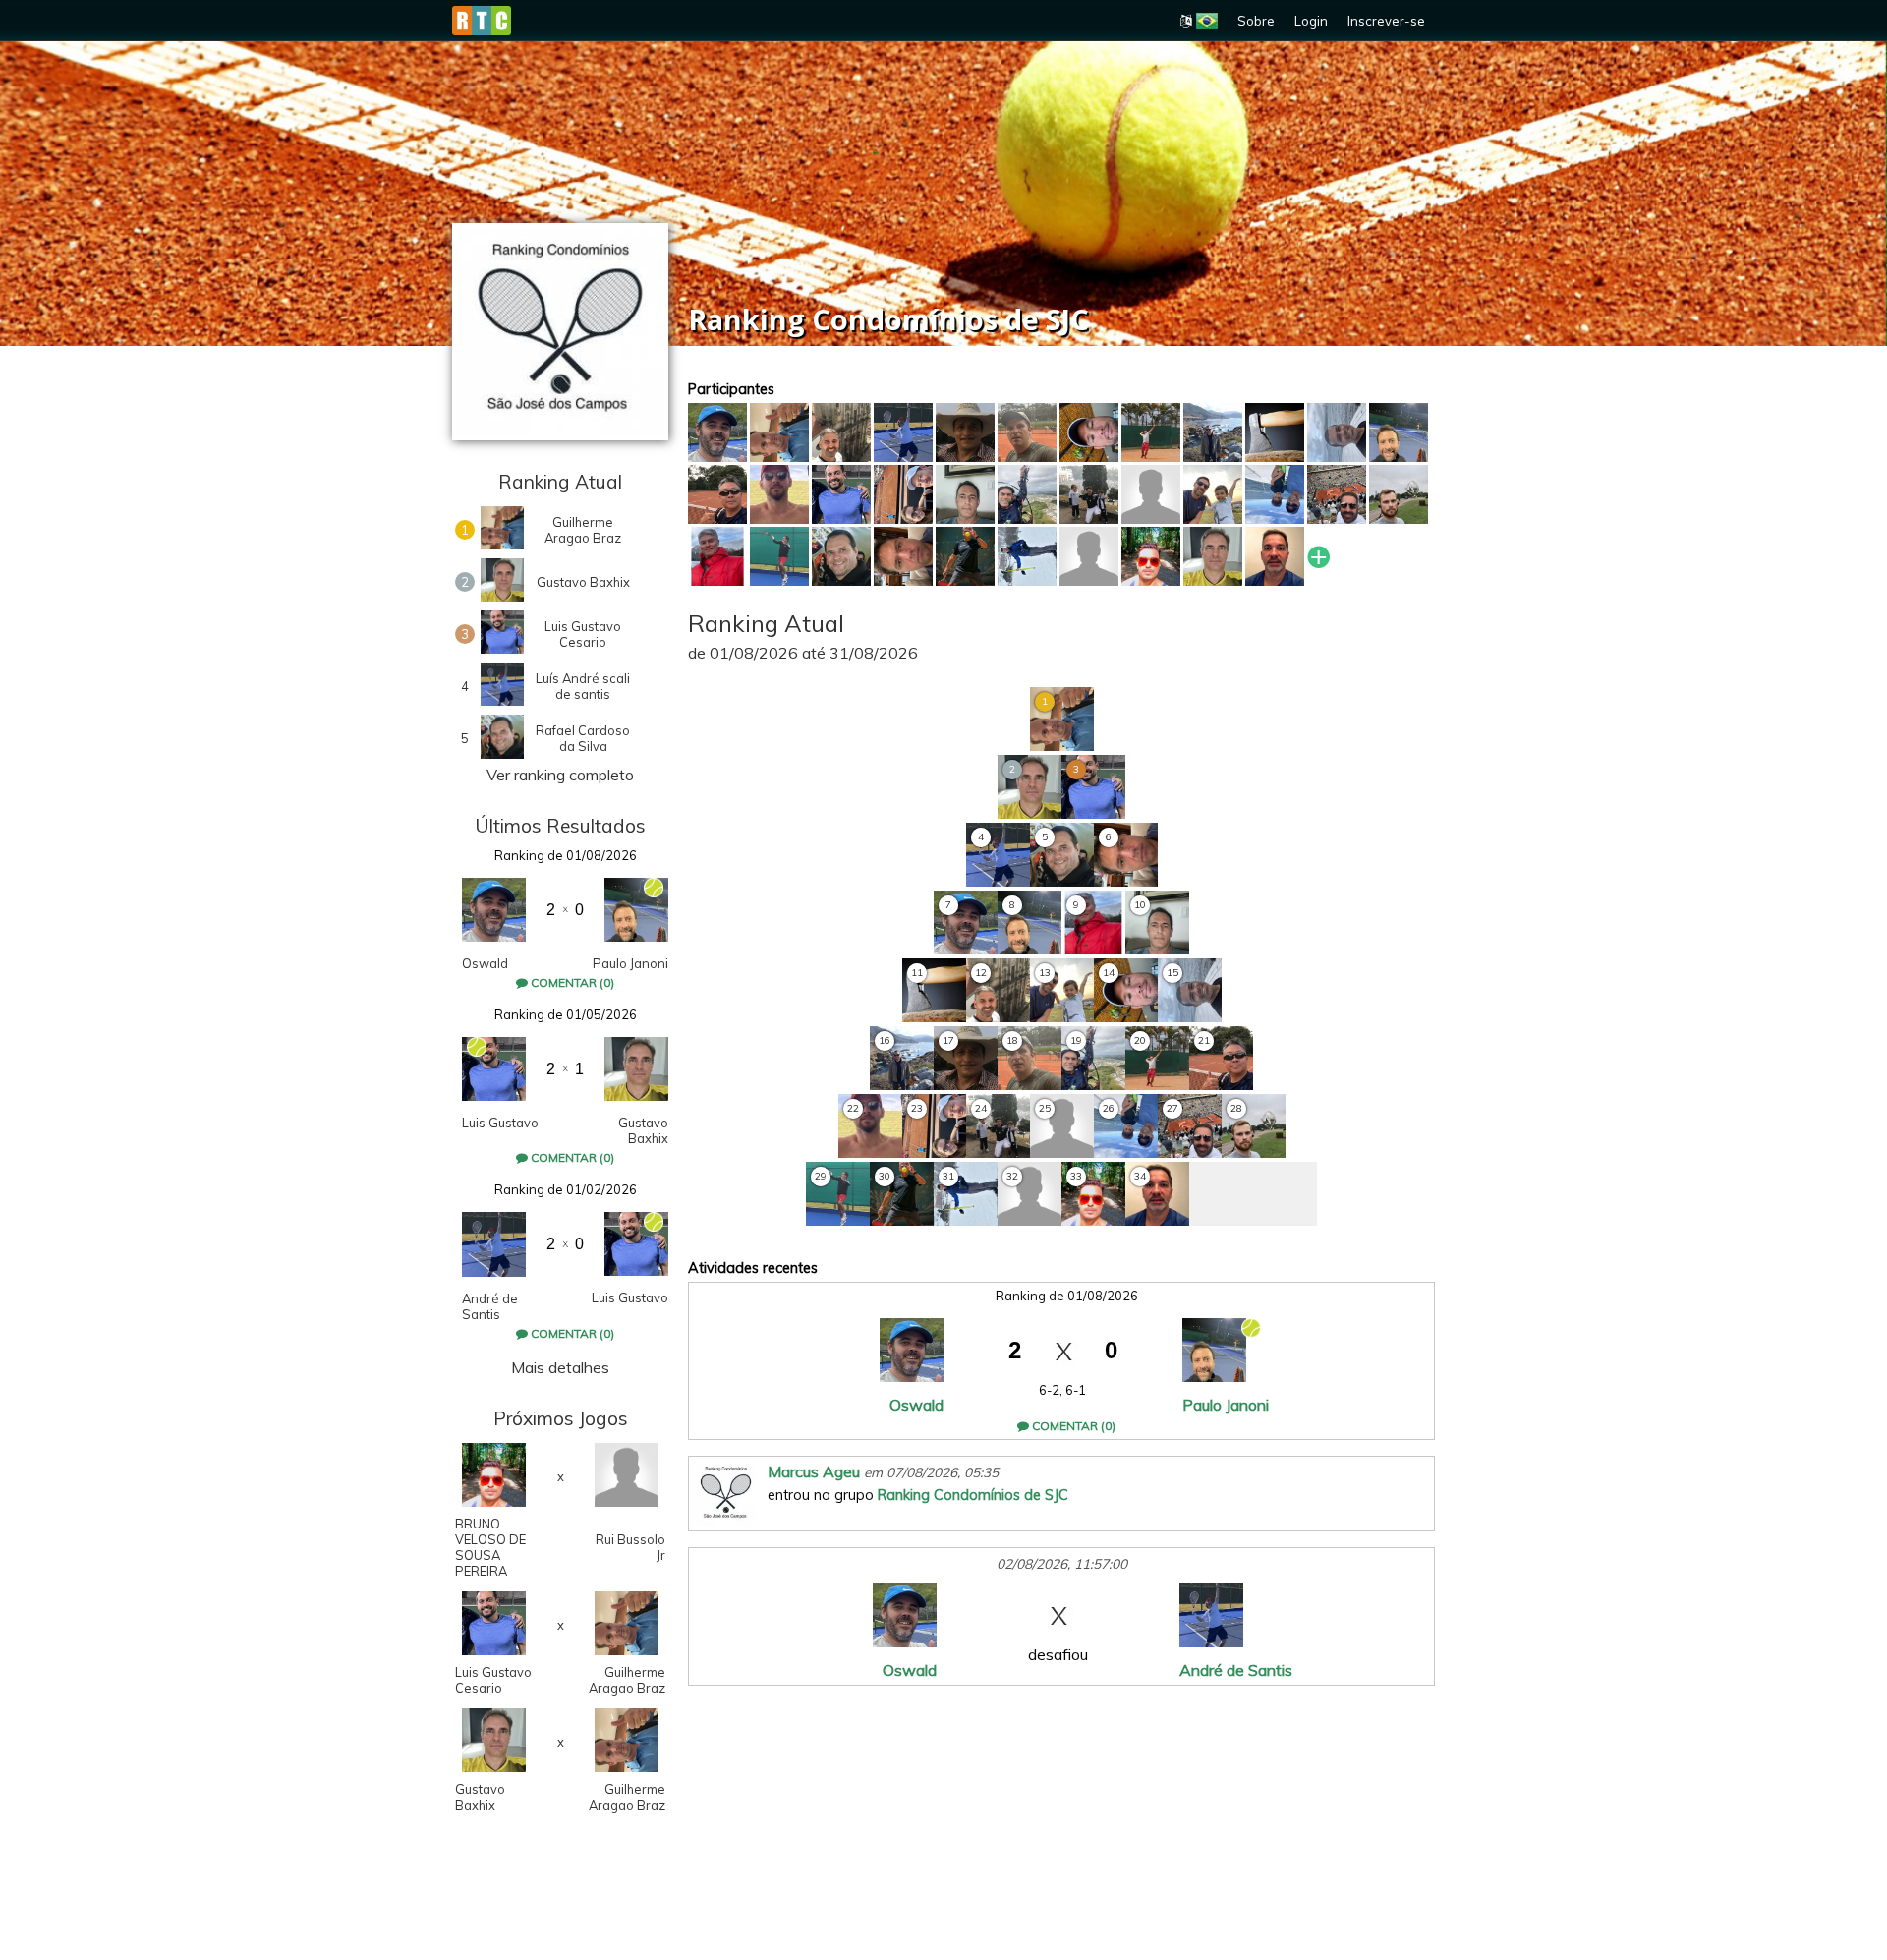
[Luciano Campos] (717, 556)
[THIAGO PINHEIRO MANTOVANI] (1337, 494)
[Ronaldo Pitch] (1275, 432)
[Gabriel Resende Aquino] (1151, 494)
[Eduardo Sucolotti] (1399, 494)
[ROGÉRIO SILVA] (965, 556)
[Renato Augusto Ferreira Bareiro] (1213, 494)
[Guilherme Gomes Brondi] (841, 432)
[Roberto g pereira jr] (1089, 494)
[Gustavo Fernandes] (903, 556)
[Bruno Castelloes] (1213, 432)
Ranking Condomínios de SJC (973, 1495)
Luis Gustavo (500, 1123)
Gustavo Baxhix (643, 1130)
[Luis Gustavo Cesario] (841, 494)
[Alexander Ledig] (965, 432)
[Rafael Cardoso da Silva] (841, 556)
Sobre (1256, 21)
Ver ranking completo (560, 775)
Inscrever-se (1386, 21)
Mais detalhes (560, 1367)
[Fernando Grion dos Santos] (1151, 432)
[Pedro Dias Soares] (1275, 494)
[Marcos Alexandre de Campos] (779, 556)
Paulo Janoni (630, 963)
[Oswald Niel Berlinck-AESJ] (717, 432)
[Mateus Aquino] (903, 494)
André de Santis (490, 1306)
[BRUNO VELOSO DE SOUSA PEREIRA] (1151, 556)
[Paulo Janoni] (1399, 432)
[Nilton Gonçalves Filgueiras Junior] (1027, 556)
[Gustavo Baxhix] (1213, 556)
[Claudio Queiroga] (1337, 432)
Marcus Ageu (814, 1471)
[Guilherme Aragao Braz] (779, 432)
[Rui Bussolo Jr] (1089, 556)
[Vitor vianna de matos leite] (779, 494)
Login (1311, 21)
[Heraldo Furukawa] (717, 494)
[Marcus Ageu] (1275, 556)
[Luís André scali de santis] (903, 432)
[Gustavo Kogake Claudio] (1089, 432)
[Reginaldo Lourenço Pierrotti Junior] (1027, 432)
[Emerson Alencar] (965, 494)
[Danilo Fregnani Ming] (1027, 494)
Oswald (485, 963)
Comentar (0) (571, 982)
